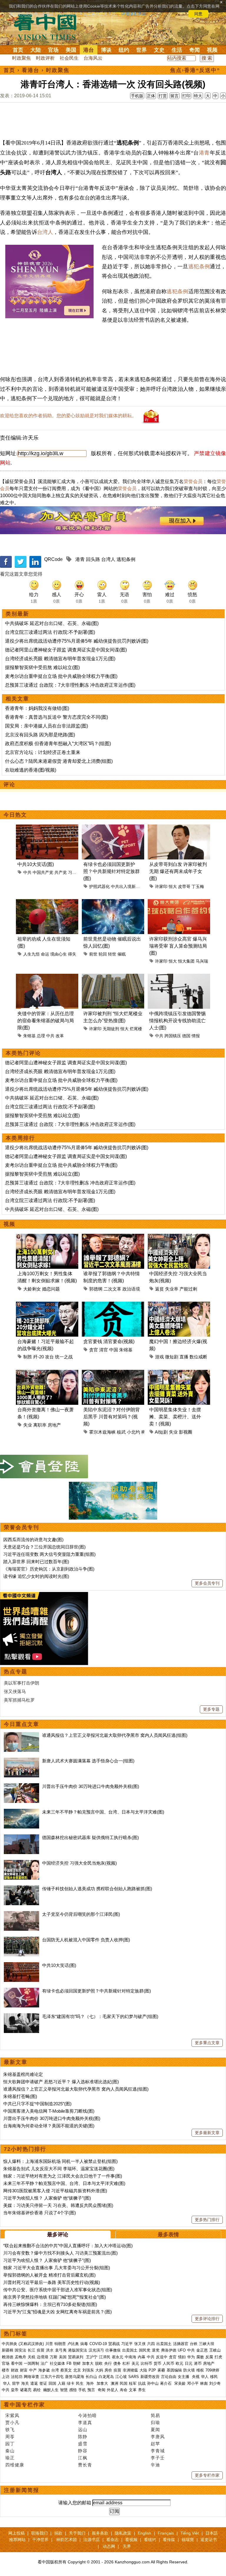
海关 (25, 2383)
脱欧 (99, 2363)
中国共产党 (43, 872)
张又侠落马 (15, 1691)
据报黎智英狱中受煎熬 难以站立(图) (42, 667)
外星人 (113, 2390)
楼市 (6, 2370)
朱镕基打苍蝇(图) (20, 2096)
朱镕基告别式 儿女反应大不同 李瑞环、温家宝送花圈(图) (59, 2169)
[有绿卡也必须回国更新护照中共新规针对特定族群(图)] (21, 1991)
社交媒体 (57, 2363)
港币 (198, 2363)
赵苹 (155, 2444)
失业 (28, 1425)
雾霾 (161, 2370)
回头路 (93, 559)
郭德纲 (96, 1289)
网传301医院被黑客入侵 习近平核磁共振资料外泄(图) (55, 2191)
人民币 (168, 2363)
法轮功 (17, 2377)
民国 (124, 2383)
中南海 (131, 2357)
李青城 (158, 2451)
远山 (83, 2430)
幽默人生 (51, 2390)
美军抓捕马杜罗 (19, 1700)
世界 (142, 50)
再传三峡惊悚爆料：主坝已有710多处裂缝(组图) (50, 2304)
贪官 (94, 1350)
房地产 (54, 1425)
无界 (127, 2546)
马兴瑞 (202, 961)
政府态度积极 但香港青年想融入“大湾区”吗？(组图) (58, 744)
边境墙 (43, 2357)
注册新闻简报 (21, 2490)
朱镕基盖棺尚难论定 (23, 2074)
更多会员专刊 (207, 1583)
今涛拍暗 (87, 2415)
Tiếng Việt (190, 2533)
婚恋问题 (51, 1289)
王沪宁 (92, 2357)
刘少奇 (215, 2383)
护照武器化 (99, 886)
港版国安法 (78, 2350)
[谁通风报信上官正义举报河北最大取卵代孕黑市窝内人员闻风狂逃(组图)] (21, 1735)
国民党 (145, 2350)
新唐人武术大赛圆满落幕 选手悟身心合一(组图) (88, 1761)
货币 (157, 2363)
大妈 (99, 2370)
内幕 (142, 2357)
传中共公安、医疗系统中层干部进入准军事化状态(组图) (58, 2290)
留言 (175, 96)
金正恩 (202, 2350)
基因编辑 (174, 2370)
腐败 (200, 2357)
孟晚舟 (20, 2357)
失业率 (172, 1289)
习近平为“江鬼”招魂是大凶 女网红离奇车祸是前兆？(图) (58, 2312)
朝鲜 (77, 2363)
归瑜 (155, 2422)
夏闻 (155, 2430)
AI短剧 (161, 1432)
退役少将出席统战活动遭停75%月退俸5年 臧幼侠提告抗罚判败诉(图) (77, 641)
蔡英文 (66, 2370)
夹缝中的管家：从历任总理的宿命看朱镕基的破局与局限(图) (46, 1021)
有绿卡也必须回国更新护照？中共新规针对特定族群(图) (112, 871)
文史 (159, 50)
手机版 (137, 96)
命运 (45, 954)
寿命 (124, 2390)
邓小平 (193, 2383)
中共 (27, 872)
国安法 (20, 2350)
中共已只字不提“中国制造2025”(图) (37, 2104)
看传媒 (169, 2540)
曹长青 (85, 2465)
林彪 (204, 2383)
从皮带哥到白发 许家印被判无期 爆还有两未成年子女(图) (178, 871)
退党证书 (209, 2540)
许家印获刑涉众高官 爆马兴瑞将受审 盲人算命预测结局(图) (178, 946)
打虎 (218, 2357)
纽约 (124, 50)
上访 (6, 2377)
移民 (214, 2377)
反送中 (162, 2357)
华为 (191, 2357)
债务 (117, 2363)
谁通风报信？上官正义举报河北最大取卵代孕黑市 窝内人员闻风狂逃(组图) (115, 1735)
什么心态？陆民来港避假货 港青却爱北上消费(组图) (59, 761)
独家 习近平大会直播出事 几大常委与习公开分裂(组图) (57, 2268)
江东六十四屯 (52, 2377)
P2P (152, 2370)
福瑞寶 (188, 2540)
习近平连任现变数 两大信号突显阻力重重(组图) (49, 1554)
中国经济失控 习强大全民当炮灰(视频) (79, 1863)
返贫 (159, 1289)
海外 (91, 2383)
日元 (189, 2363)
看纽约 (150, 2540)
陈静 (83, 2437)
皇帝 (15, 2390)
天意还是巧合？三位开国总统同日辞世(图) (44, 1547)
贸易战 (114, 2344)
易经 (37, 2390)
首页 (18, 50)
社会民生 (69, 58)
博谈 (106, 50)
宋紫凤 (12, 2415)
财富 (24, 2370)
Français (166, 2533)
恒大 (173, 886)
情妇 (182, 2357)
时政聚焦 (21, 58)
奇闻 (195, 50)
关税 (31, 2357)
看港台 (31, 70)
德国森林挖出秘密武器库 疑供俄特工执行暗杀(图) (90, 1837)
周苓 (10, 2437)
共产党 (61, 872)
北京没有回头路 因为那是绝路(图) (40, 735)
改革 (60, 1036)
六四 (151, 2344)
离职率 (40, 1425)
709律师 (212, 2370)
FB (69, 2363)
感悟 (73, 2390)
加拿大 (88, 2363)
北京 (77, 2370)
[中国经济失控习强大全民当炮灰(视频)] (21, 1863)
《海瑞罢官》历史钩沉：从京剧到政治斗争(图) (49, 1569)
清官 (104, 1350)
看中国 (49, 26)
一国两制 (31, 2363)
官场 (53, 50)
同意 (198, 14)
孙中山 (153, 2383)
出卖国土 (164, 2344)
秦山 (10, 2451)
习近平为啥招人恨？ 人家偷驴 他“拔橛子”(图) (47, 2198)
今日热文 (15, 815)
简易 (155, 2415)
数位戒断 (198, 1357)
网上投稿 (16, 2533)
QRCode (53, 559)
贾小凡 (12, 2422)
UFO (182, 2350)
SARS (134, 2377)
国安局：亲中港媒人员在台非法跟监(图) (46, 726)
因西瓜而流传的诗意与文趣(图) (33, 1540)
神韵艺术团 (67, 2540)
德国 (186, 1036)
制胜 (28, 1357)
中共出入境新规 (125, 886)
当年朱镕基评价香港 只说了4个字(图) (40, 2213)
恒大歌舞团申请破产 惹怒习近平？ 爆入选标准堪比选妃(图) (61, 2082)
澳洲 (114, 2383)
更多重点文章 (207, 2043)
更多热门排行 (207, 2220)
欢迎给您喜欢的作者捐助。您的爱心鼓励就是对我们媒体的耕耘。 (68, 416)
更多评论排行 (207, 2319)
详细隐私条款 (134, 14)
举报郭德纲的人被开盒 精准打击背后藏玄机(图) (49, 2275)
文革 (133, 2390)
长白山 (91, 2377)
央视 (196, 2377)
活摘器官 (181, 2344)
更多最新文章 (207, 2133)
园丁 (10, 2444)
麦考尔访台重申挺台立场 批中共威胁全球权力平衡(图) (61, 676)
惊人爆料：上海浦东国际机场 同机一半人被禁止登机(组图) (60, 2161)
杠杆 (126, 2363)
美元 (135, 2363)
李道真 (85, 2422)
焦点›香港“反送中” (195, 70)
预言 (92, 2390)
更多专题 (211, 1709)
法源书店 (92, 2540)
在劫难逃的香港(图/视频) (31, 770)
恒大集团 (186, 961)
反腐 (209, 2357)
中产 (33, 2370)
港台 (89, 50)
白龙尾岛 (106, 2377)
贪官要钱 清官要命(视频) (109, 1341)
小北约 (133, 1432)
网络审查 (31, 2377)
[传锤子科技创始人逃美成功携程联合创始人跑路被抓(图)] (21, 1889)
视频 (212, 50)
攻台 (49, 1357)
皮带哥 (184, 886)
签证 (43, 2383)
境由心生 (59, 954)
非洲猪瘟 (130, 2370)
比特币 (146, 2363)
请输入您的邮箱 (75, 2503)
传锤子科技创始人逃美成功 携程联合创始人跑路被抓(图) (97, 1889)
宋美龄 (180, 2383)
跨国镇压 (173, 1036)
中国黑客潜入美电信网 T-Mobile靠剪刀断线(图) (49, 2111)
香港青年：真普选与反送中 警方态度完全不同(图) (56, 717)
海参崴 (44, 2370)
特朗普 (60, 2344)
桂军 (133, 2383)
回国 (52, 2383)
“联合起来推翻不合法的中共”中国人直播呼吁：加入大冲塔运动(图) (68, 2246)
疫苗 (41, 2350)
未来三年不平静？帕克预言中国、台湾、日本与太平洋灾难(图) (103, 1812)
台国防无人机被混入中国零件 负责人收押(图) (86, 1940)
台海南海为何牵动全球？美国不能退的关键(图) (49, 2126)
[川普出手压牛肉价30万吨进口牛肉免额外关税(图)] (21, 1786)
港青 (204, 153)
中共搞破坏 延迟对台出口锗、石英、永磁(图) (52, 623)
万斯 (54, 2357)
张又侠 (140, 2344)
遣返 (34, 2383)
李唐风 (158, 2437)
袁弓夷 (61, 2350)
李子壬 (158, 2458)
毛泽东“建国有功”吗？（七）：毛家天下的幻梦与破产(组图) (100, 2016)
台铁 (194, 2344)
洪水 (50, 2350)
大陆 (36, 50)
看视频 (131, 2540)
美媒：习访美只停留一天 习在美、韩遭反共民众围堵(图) (58, 2205)
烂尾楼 (136, 1029)
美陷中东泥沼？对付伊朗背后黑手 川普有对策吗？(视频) (112, 1417)
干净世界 (40, 2540)
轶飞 (10, 2430)
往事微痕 (113, 2350)
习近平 (74, 872)
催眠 (122, 954)
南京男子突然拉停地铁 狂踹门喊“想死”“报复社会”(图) (55, 2297)
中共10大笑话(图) (36, 864)
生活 (177, 50)
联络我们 (39, 2533)
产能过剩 (188, 1289)
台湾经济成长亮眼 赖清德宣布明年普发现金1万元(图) (60, 659)
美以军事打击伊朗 (21, 1683)
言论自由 (169, 2377)
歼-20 (39, 1357)
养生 (142, 2390)
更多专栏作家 (207, 2475)
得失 (72, 954)
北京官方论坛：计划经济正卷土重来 (43, 752)
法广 (44, 2363)
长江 (31, 2350)
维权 (200, 2370)
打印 (186, 96)
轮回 (103, 954)
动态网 (109, 2546)
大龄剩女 (32, 1289)
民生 (80, 2383)
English (144, 2533)
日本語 (212, 2533)
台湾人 (45, 232)
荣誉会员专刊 (21, 1527)
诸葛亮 (26, 2390)
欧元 (180, 2363)
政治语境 (131, 1289)
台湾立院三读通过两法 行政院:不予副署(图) (50, 632)
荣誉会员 (193, 481)
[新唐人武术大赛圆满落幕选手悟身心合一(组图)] (21, 1761)
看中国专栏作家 (24, 2405)
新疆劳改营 (150, 2377)
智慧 (64, 2390)
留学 (16, 2383)
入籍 (62, 2383)
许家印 (161, 886)
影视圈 (186, 1432)
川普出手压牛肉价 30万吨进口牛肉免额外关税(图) (91, 1786)
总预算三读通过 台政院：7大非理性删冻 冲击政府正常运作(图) (70, 685)
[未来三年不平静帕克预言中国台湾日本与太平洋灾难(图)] (21, 1812)
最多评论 (58, 2235)
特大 (198, 96)
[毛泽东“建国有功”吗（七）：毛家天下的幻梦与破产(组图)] (21, 2016)
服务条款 (100, 2533)
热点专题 (16, 1672)
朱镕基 (29, 1036)
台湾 (55, 2370)
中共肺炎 (9, 2344)
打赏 (163, 96)
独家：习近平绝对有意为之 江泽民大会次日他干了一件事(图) (63, 2176)
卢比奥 (73, 2344)
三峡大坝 (207, 2344)
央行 (108, 2363)
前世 (93, 954)
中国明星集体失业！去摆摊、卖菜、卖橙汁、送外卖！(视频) (175, 1417)
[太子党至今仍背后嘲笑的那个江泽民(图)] (21, 1914)
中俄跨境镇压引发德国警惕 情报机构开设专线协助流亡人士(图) (177, 1021)
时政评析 (45, 58)
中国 (114, 1350)
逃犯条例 (199, 267)
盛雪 (83, 2444)
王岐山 (215, 2350)
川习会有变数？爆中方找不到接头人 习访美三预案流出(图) (60, 2253)
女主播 (184, 2377)
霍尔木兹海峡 (102, 1432)
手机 (82, 2390)
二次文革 (112, 1289)
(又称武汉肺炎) (31, 2344)
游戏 (159, 1357)
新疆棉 (8, 2350)
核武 (121, 1432)
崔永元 (118, 2357)
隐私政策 (123, 2533)
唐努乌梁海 (75, 2377)
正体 (151, 96)
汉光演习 (96, 2350)
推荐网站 (17, 2540)
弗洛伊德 (169, 2350)
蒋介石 (166, 2383)
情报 (196, 1036)
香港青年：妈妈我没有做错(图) (37, 708)
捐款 (58, 2533)
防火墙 (189, 2370)
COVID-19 (98, 2344)
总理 (41, 1036)
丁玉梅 (198, 886)
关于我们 (77, 2533)
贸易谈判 (76, 2357)
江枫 (83, 2458)
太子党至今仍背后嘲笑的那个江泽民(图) (81, 1914)
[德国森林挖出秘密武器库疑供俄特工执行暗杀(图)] (21, 1837)
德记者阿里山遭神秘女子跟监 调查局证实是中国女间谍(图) (66, 650)
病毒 (84, 2344)
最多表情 (168, 2235)
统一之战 (64, 1357)
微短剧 (172, 1357)
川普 (49, 2344)
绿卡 (71, 2383)
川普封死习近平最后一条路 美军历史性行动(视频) (52, 2282)
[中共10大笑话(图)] (21, 1965)
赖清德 (8, 2357)
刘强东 (88, 2370)
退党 (156, 2350)
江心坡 (121, 2377)
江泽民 (105, 2357)
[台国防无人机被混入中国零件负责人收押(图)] (21, 1940)
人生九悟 (31, 954)
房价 (108, 2370)
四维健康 (15, 2465)
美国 (71, 50)
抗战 (142, 2383)
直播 (184, 1357)
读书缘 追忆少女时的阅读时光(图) (36, 1576)
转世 (112, 954)
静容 (83, 2451)
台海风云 (93, 58)
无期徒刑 (111, 1029)
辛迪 (155, 2465)
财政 (15, 2370)
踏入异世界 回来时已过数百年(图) (36, 1562)
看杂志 (112, 2540)
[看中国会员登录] (44, 1467)
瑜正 (10, 2458)
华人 (205, 2377)
